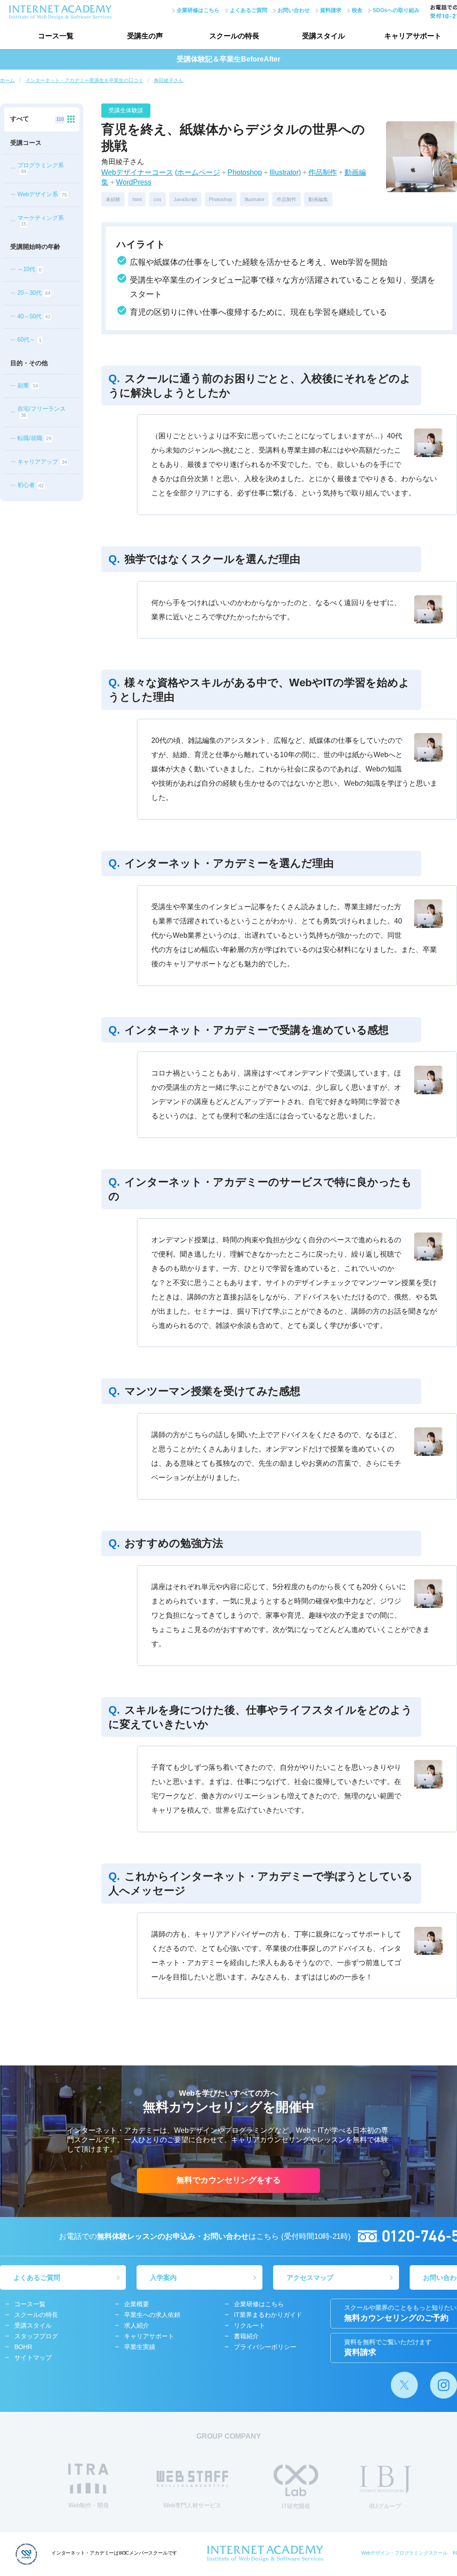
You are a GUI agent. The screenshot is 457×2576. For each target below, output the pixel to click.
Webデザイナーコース (137, 172)
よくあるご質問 (249, 10)
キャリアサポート (149, 2336)
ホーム (7, 80)
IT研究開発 (296, 2506)
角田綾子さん (169, 80)
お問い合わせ (294, 10)
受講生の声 (145, 36)
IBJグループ (385, 2506)
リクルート (249, 2325)
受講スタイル (324, 36)
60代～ (29, 340)
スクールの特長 (234, 36)
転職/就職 (34, 438)
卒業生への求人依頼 (152, 2315)
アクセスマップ (310, 2277)
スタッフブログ (36, 2336)
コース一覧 (56, 36)
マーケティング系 (41, 221)
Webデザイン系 (42, 195)
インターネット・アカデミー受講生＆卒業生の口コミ (84, 80)
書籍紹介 (246, 2336)
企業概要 (137, 2304)
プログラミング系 (41, 168)
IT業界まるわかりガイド (268, 2315)
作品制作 (323, 172)
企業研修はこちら (198, 10)
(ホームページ (197, 172)
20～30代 (34, 293)
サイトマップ (33, 2358)
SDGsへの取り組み (396, 10)
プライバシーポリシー (265, 2347)
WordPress (134, 182)
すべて (37, 119)
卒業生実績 (140, 2347)
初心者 (30, 485)
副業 (27, 385)
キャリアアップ (42, 462)
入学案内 (163, 2277)
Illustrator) (285, 172)
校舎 (357, 10)
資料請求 (331, 10)
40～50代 (34, 316)
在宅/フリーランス (42, 411)
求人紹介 (137, 2325)
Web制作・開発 (89, 2505)
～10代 (29, 270)
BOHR (23, 2347)
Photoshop (245, 172)
